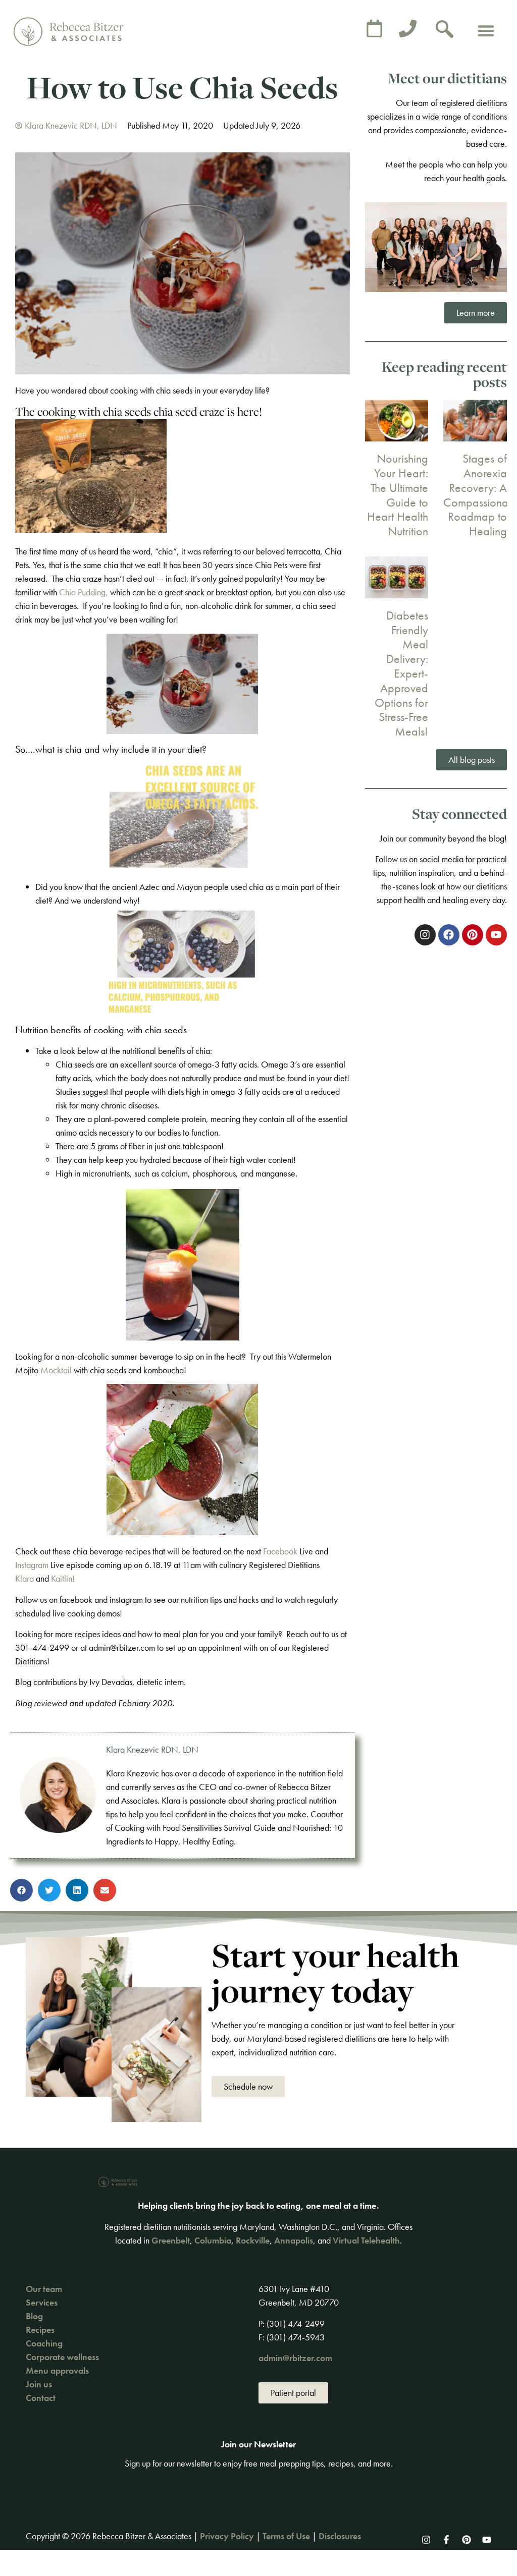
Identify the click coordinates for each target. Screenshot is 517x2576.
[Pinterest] (467, 2540)
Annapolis (294, 2240)
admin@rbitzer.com (295, 2358)
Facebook (280, 1551)
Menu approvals (57, 2370)
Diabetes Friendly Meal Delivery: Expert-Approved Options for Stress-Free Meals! (401, 673)
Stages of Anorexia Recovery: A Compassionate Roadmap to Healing (480, 495)
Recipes (40, 2330)
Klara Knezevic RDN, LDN (152, 1749)
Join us (39, 2384)
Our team (44, 2289)
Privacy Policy (227, 2536)
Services (42, 2302)
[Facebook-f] (446, 2540)
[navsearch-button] (445, 30)
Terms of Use (286, 2536)
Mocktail (55, 1370)
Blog (34, 2316)
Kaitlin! (63, 1578)
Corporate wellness (62, 2357)
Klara (24, 1578)
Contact (41, 2398)
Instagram (32, 1565)
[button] (486, 31)
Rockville (253, 2240)
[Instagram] (426, 2540)
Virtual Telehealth (366, 2240)
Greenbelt (171, 2240)
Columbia (213, 2240)
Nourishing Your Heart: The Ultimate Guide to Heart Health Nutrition (398, 495)
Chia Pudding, (84, 592)
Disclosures (340, 2536)
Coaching (44, 2343)
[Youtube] (487, 2540)
